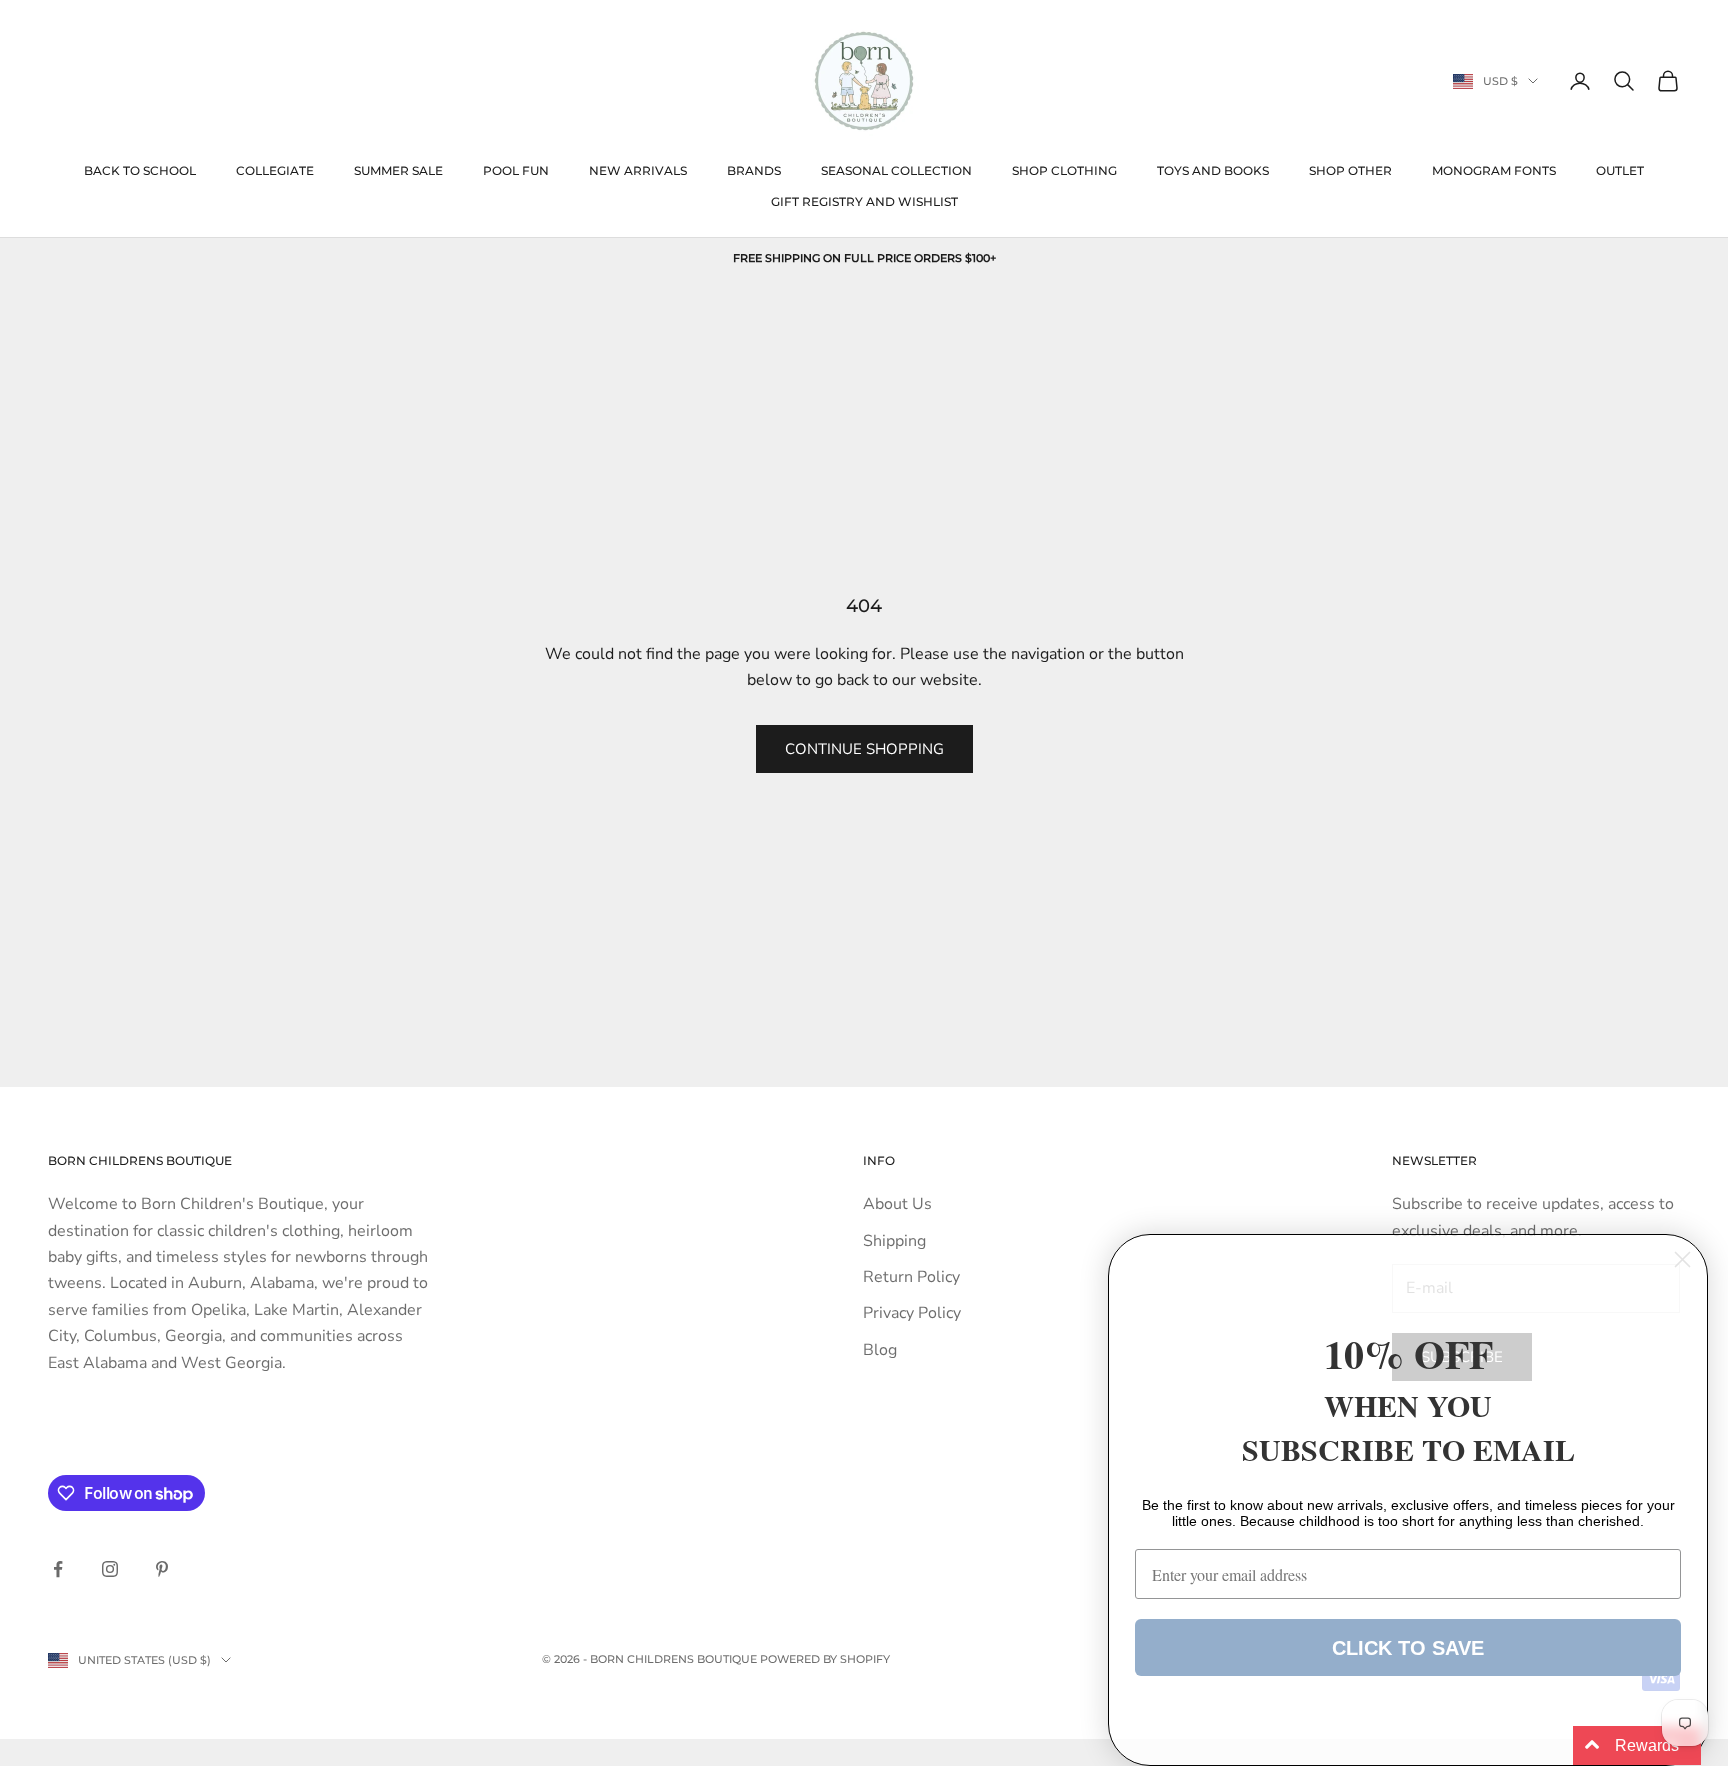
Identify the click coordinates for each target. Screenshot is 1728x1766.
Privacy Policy (912, 1313)
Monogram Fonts (1494, 170)
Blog (880, 1350)
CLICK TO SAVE (1408, 1648)
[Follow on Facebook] (58, 1569)
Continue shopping (864, 749)
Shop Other (1350, 170)
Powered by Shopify (825, 1659)
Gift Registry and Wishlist (864, 201)
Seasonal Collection (896, 170)
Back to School (140, 170)
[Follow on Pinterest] (162, 1569)
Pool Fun (516, 170)
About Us (897, 1204)
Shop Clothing (1064, 170)
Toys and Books (1213, 170)
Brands (754, 170)
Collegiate (275, 170)
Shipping (894, 1241)
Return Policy (911, 1277)
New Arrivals (638, 170)
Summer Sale (398, 170)
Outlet (1620, 170)
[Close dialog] (1682, 1259)
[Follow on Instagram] (110, 1569)
